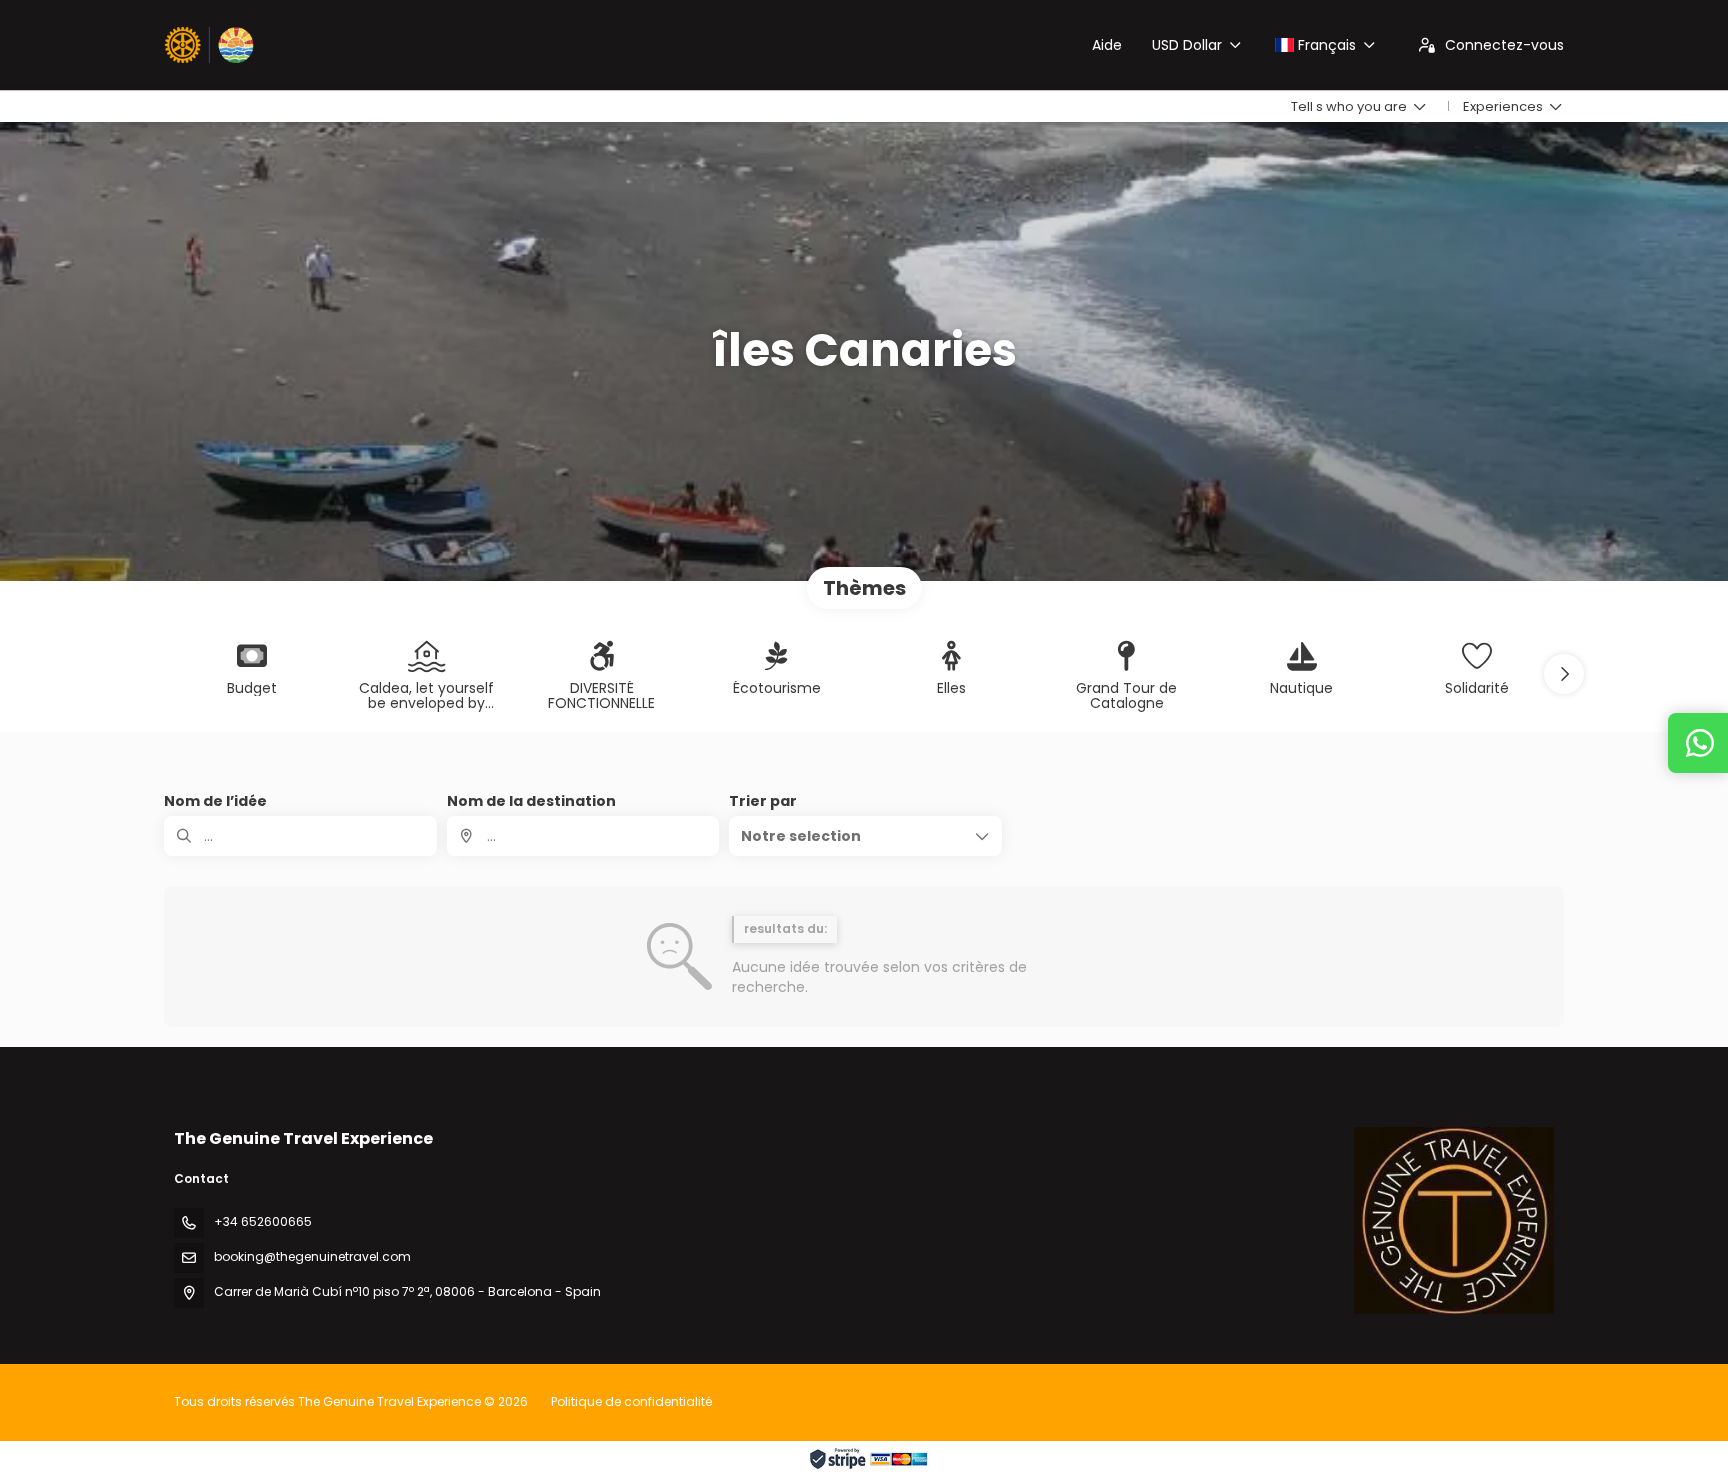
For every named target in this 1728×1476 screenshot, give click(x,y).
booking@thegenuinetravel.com (312, 1256)
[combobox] (583, 836)
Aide (1107, 45)
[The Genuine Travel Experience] (1454, 1220)
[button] (1564, 674)
